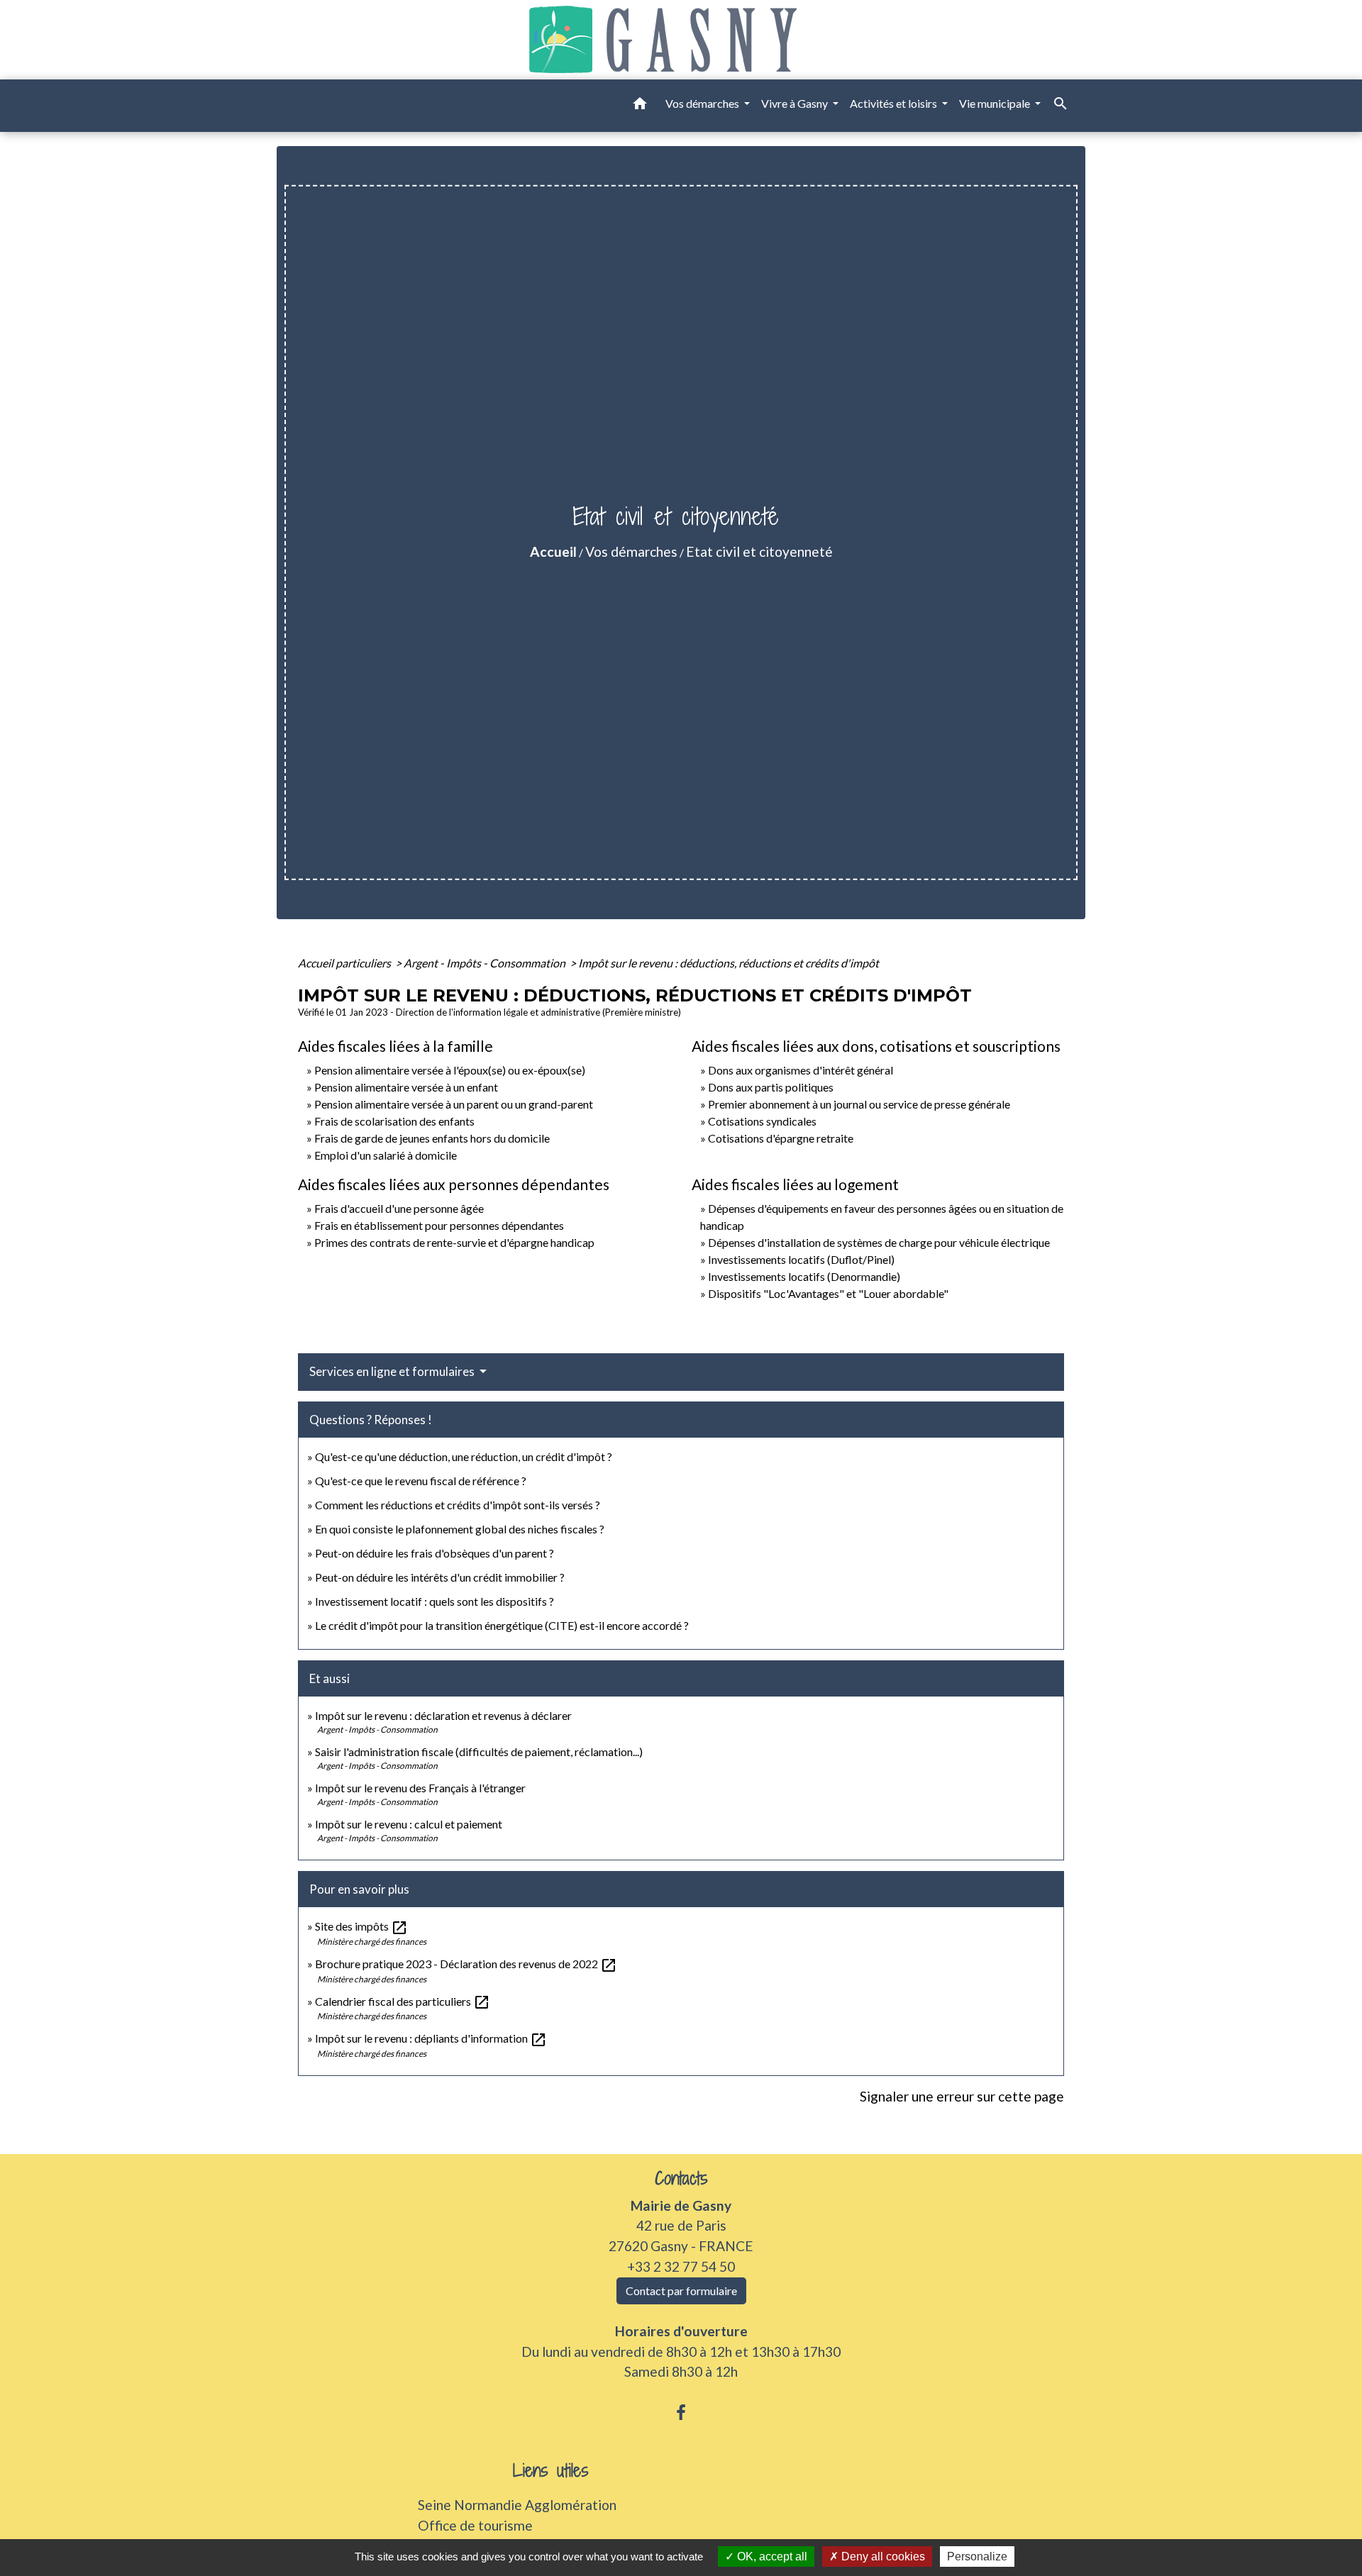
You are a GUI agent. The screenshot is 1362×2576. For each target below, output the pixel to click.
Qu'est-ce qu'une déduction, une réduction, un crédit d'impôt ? (464, 1456)
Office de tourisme (475, 2525)
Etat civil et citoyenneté (759, 551)
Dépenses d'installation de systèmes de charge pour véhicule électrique (879, 1242)
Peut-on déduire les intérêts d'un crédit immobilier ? (440, 1577)
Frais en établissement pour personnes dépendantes (439, 1225)
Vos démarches (631, 551)
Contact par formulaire (681, 2291)
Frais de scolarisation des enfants (394, 1121)
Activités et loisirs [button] (895, 103)
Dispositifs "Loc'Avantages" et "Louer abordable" (828, 1293)
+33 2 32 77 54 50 (681, 2266)
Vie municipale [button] (996, 103)
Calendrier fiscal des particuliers (403, 2001)
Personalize (977, 2556)
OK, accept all (771, 2556)
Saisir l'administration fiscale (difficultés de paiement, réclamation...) (479, 1751)
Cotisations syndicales (762, 1121)
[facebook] (681, 2412)
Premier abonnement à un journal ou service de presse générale (859, 1104)
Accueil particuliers (345, 963)
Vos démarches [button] (703, 103)
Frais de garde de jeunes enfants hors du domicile (432, 1138)
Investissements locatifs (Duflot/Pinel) (801, 1259)
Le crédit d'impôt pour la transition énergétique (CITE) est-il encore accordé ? (503, 1625)
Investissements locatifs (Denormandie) (804, 1276)
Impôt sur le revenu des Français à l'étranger (420, 1788)
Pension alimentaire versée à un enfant (406, 1087)
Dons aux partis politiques (771, 1087)
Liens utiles (551, 2471)
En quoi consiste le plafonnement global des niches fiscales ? (460, 1529)
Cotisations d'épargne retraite (781, 1138)
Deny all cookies (882, 2556)
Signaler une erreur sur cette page (962, 2096)
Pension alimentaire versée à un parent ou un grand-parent (454, 1104)
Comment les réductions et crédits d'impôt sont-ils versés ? (458, 1505)
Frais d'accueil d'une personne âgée (399, 1208)
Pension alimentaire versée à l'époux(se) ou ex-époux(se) (450, 1070)
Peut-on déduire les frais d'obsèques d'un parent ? (434, 1553)
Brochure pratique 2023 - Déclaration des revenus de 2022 (466, 1964)
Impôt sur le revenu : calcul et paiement (409, 1824)
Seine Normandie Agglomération (517, 2505)
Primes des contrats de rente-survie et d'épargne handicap (454, 1242)
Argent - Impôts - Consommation (486, 963)
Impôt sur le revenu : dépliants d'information (431, 2038)
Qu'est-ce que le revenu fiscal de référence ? (421, 1481)
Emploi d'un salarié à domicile (386, 1155)
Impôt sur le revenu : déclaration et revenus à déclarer (443, 1715)
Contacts (681, 2178)
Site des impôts (361, 1926)
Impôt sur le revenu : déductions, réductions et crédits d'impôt (729, 963)
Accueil (553, 551)
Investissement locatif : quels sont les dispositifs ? (434, 1601)
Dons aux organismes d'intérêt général (801, 1070)
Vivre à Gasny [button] (796, 103)
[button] (640, 106)
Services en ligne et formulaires (393, 1371)
